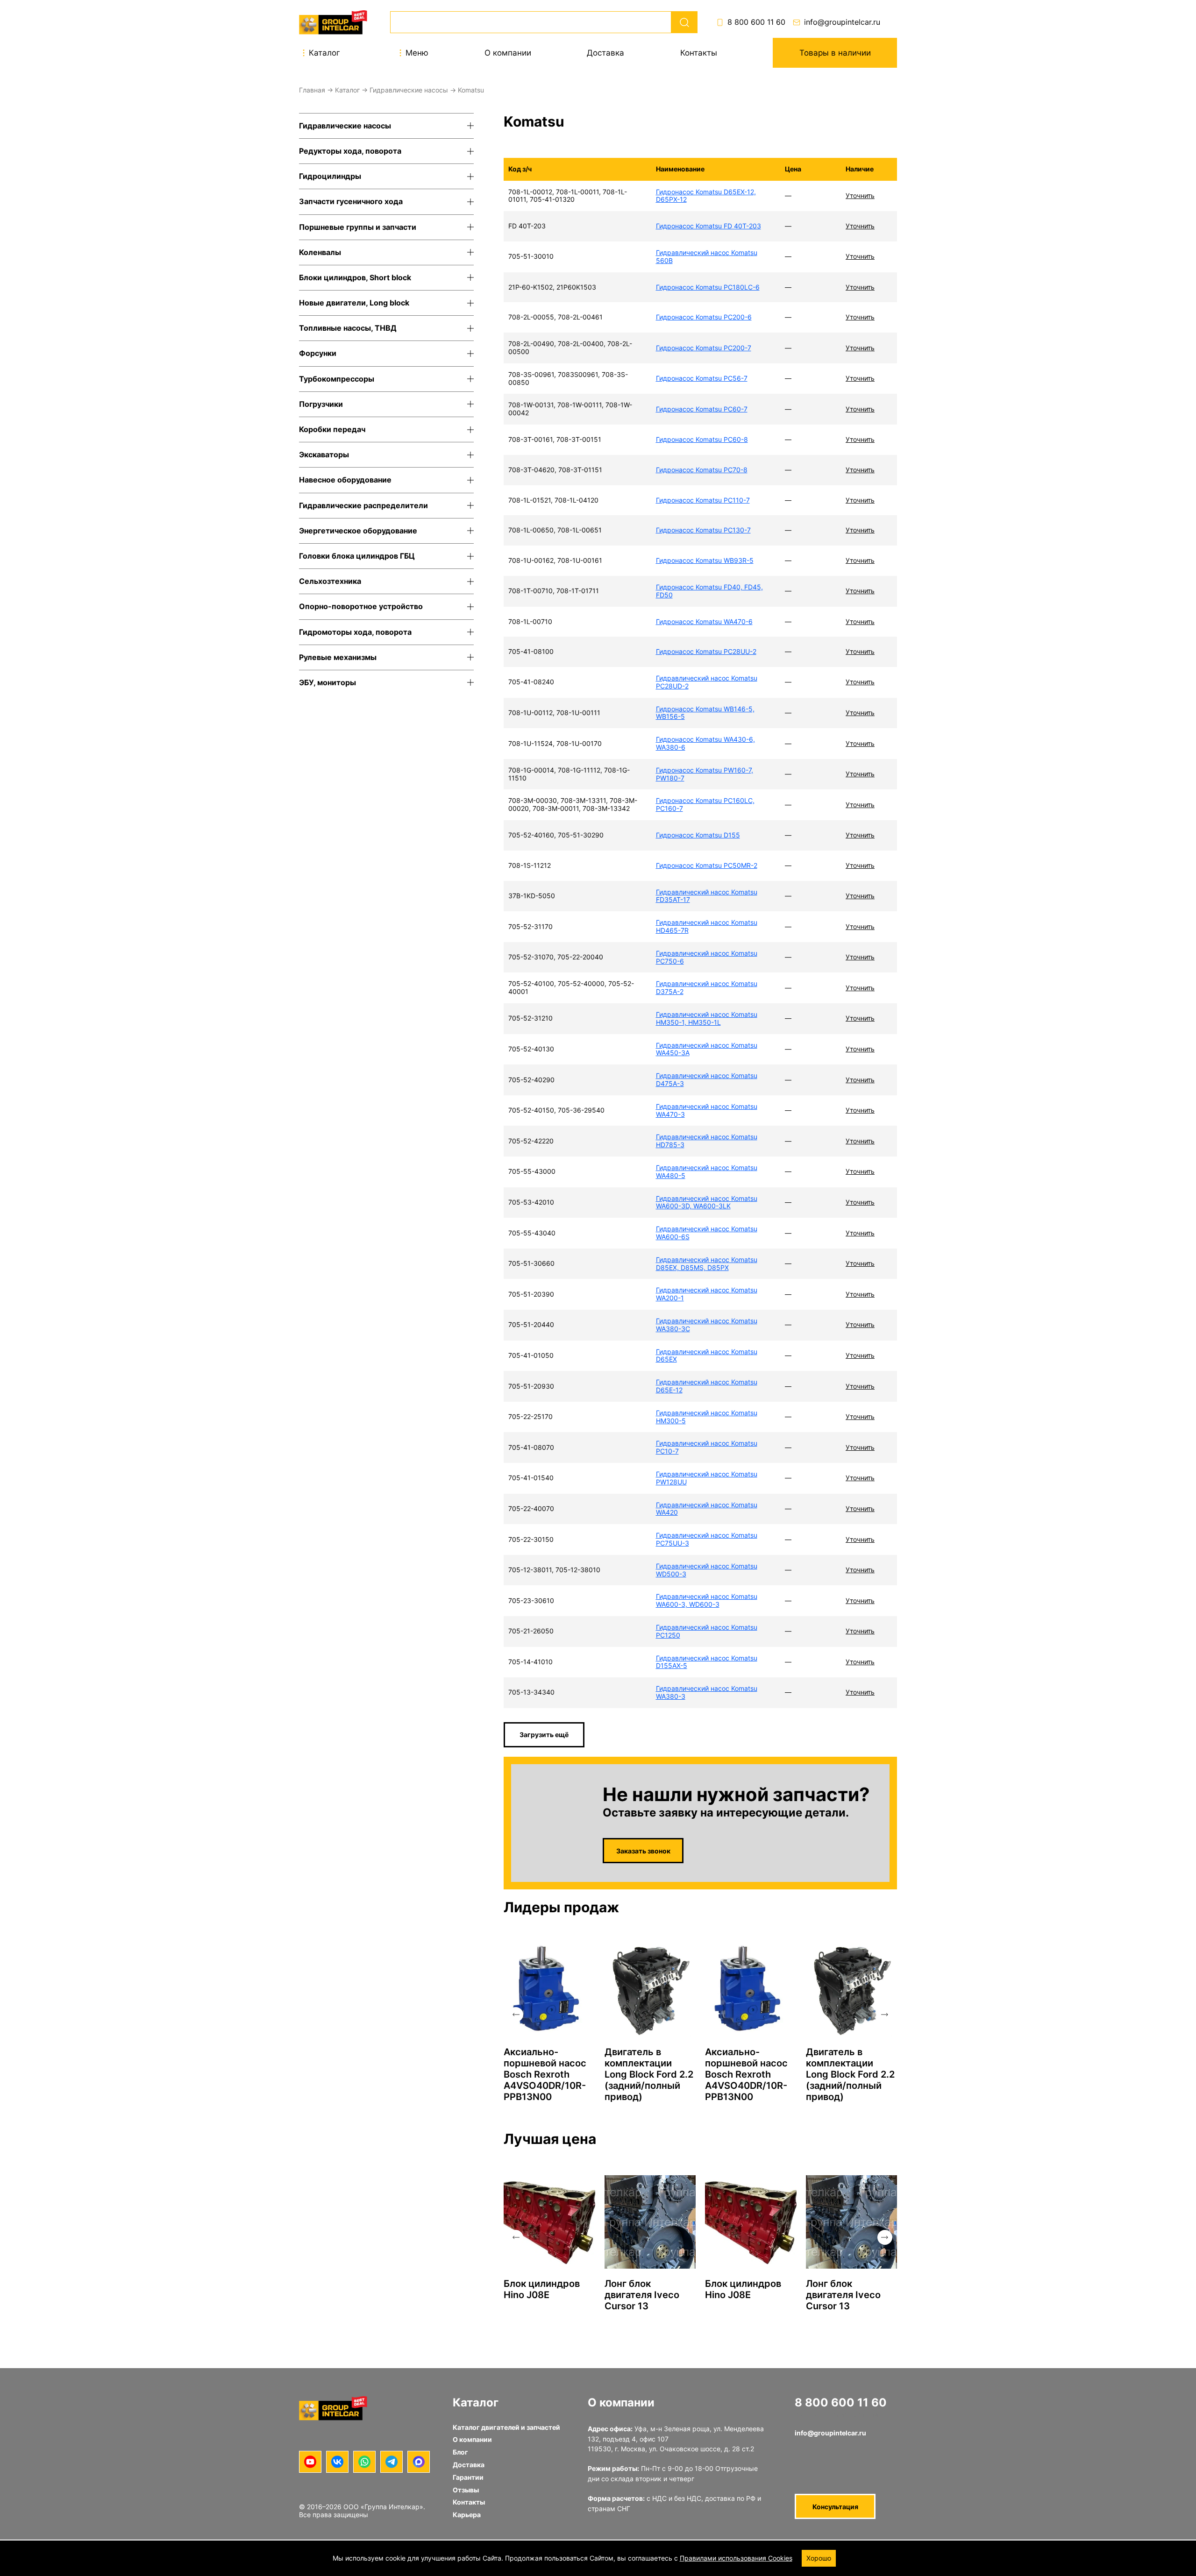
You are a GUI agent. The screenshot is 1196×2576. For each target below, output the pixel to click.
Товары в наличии (835, 53)
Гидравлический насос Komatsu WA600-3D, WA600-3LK (707, 1202)
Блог (460, 2452)
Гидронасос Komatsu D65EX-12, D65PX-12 (706, 196)
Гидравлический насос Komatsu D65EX (707, 1355)
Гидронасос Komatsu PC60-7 (702, 409)
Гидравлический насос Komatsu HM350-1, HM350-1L (707, 1018)
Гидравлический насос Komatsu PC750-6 (707, 957)
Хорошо (819, 2558)
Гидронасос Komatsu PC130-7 (703, 530)
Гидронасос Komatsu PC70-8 (702, 470)
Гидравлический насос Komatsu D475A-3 (707, 1079)
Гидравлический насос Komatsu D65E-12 (707, 1386)
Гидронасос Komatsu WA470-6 (704, 621)
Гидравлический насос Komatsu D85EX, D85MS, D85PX (707, 1263)
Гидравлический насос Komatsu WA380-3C (707, 1325)
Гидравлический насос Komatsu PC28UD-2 (707, 682)
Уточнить (860, 195)
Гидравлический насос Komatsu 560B (707, 256)
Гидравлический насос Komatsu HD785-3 (707, 1141)
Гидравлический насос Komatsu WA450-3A (707, 1049)
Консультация (835, 2507)
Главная (312, 90)
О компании (508, 53)
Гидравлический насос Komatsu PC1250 (707, 1631)
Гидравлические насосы (409, 90)
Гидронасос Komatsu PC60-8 (702, 439)
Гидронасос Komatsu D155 (698, 835)
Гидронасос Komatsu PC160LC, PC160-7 (705, 804)
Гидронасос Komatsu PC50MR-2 (707, 865)
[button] (516, 2015)
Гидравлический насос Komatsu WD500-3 (707, 1570)
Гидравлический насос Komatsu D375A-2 (707, 987)
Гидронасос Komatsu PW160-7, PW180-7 (705, 774)
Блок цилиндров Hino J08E (542, 2289)
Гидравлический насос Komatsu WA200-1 (707, 1294)
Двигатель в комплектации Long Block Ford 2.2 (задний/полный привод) (649, 2074)
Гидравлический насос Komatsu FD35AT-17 (707, 896)
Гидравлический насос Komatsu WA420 (707, 1509)
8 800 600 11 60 (756, 22)
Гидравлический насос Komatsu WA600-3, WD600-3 (707, 1600)
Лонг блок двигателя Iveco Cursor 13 (642, 2295)
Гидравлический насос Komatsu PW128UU (707, 1478)
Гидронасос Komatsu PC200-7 (704, 348)
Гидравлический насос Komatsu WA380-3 (707, 1692)
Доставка (605, 53)
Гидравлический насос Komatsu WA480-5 (707, 1171)
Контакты (699, 53)
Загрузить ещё (544, 1735)
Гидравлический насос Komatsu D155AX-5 (707, 1662)
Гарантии (468, 2477)
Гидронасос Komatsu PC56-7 (702, 378)
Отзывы (466, 2490)
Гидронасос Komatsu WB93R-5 (705, 560)
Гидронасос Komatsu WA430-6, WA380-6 (705, 743)
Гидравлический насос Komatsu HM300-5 (707, 1417)
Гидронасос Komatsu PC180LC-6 (708, 287)
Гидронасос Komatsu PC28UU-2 (706, 651)
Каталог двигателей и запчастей (506, 2427)
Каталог (347, 90)
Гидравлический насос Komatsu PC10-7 (707, 1447)
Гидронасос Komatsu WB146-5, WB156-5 (705, 713)
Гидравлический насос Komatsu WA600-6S (707, 1233)
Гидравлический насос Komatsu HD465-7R (707, 926)
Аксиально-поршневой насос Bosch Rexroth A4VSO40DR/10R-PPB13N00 (545, 2074)
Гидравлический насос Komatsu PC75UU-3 (707, 1539)
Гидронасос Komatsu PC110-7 (703, 500)
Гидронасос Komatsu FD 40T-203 (708, 226)
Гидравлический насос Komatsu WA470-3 (707, 1110)
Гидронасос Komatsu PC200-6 (704, 317)
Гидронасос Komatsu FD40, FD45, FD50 (709, 591)
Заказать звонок (643, 1851)
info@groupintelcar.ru (842, 22)
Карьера (467, 2515)
